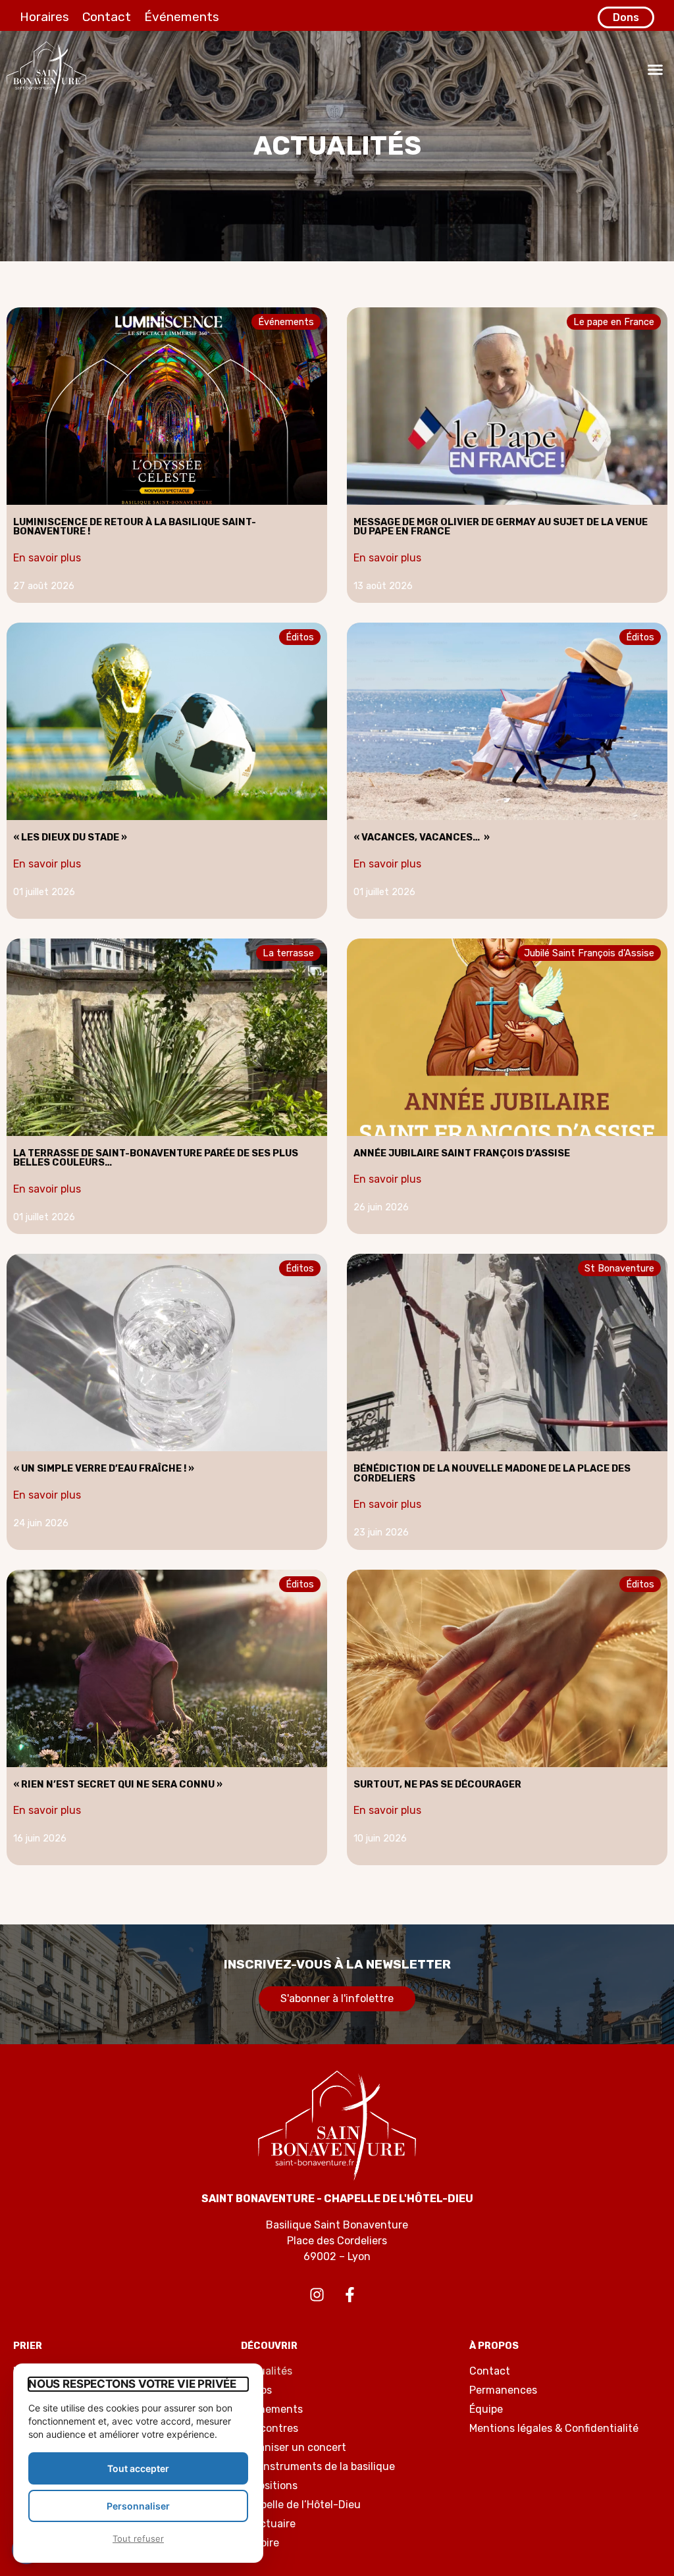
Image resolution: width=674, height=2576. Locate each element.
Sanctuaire (268, 2524)
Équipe (486, 2409)
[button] (656, 69)
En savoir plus (47, 558)
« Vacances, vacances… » (422, 837)
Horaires (44, 17)
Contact (107, 17)
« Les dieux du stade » (70, 837)
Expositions (269, 2486)
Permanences (503, 2390)
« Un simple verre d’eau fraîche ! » (104, 1469)
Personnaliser (138, 2506)
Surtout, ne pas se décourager (437, 1785)
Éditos (256, 2390)
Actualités (267, 2371)
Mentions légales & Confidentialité (554, 2428)
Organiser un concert (294, 2447)
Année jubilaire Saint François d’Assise (462, 1153)
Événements (182, 17)
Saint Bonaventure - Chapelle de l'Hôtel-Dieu (337, 2199)
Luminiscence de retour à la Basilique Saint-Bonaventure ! (135, 527)
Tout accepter (138, 2468)
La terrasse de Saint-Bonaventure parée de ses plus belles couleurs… (156, 1158)
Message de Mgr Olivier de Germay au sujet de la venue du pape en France (501, 527)
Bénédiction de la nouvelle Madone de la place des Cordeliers (492, 1473)
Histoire (260, 2543)
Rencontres (270, 2428)
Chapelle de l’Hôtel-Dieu (301, 2505)
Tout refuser (138, 2538)
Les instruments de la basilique (318, 2466)
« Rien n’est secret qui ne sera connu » (118, 1785)
